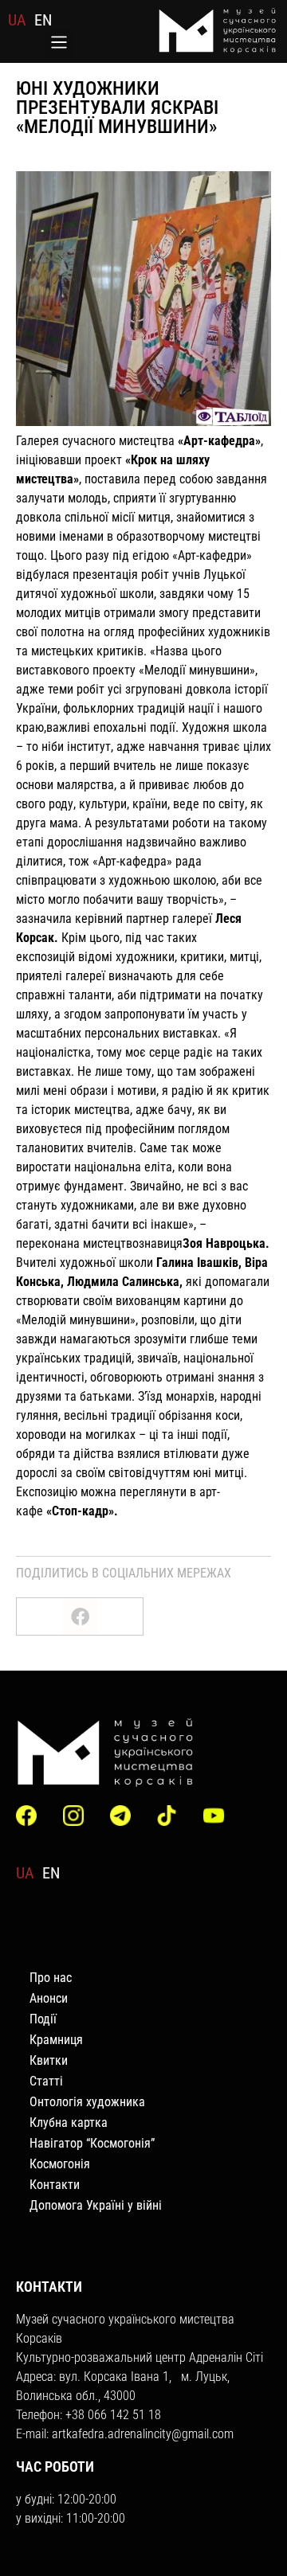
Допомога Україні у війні (96, 2205)
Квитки (49, 2060)
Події (43, 2019)
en (43, 20)
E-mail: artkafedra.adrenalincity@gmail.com (125, 2434)
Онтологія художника (87, 2102)
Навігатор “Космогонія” (92, 2143)
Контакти (55, 2185)
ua (17, 20)
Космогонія (60, 2164)
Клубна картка (69, 2123)
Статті (46, 2081)
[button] (59, 44)
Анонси (49, 1998)
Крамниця (56, 2040)
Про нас (51, 1978)
